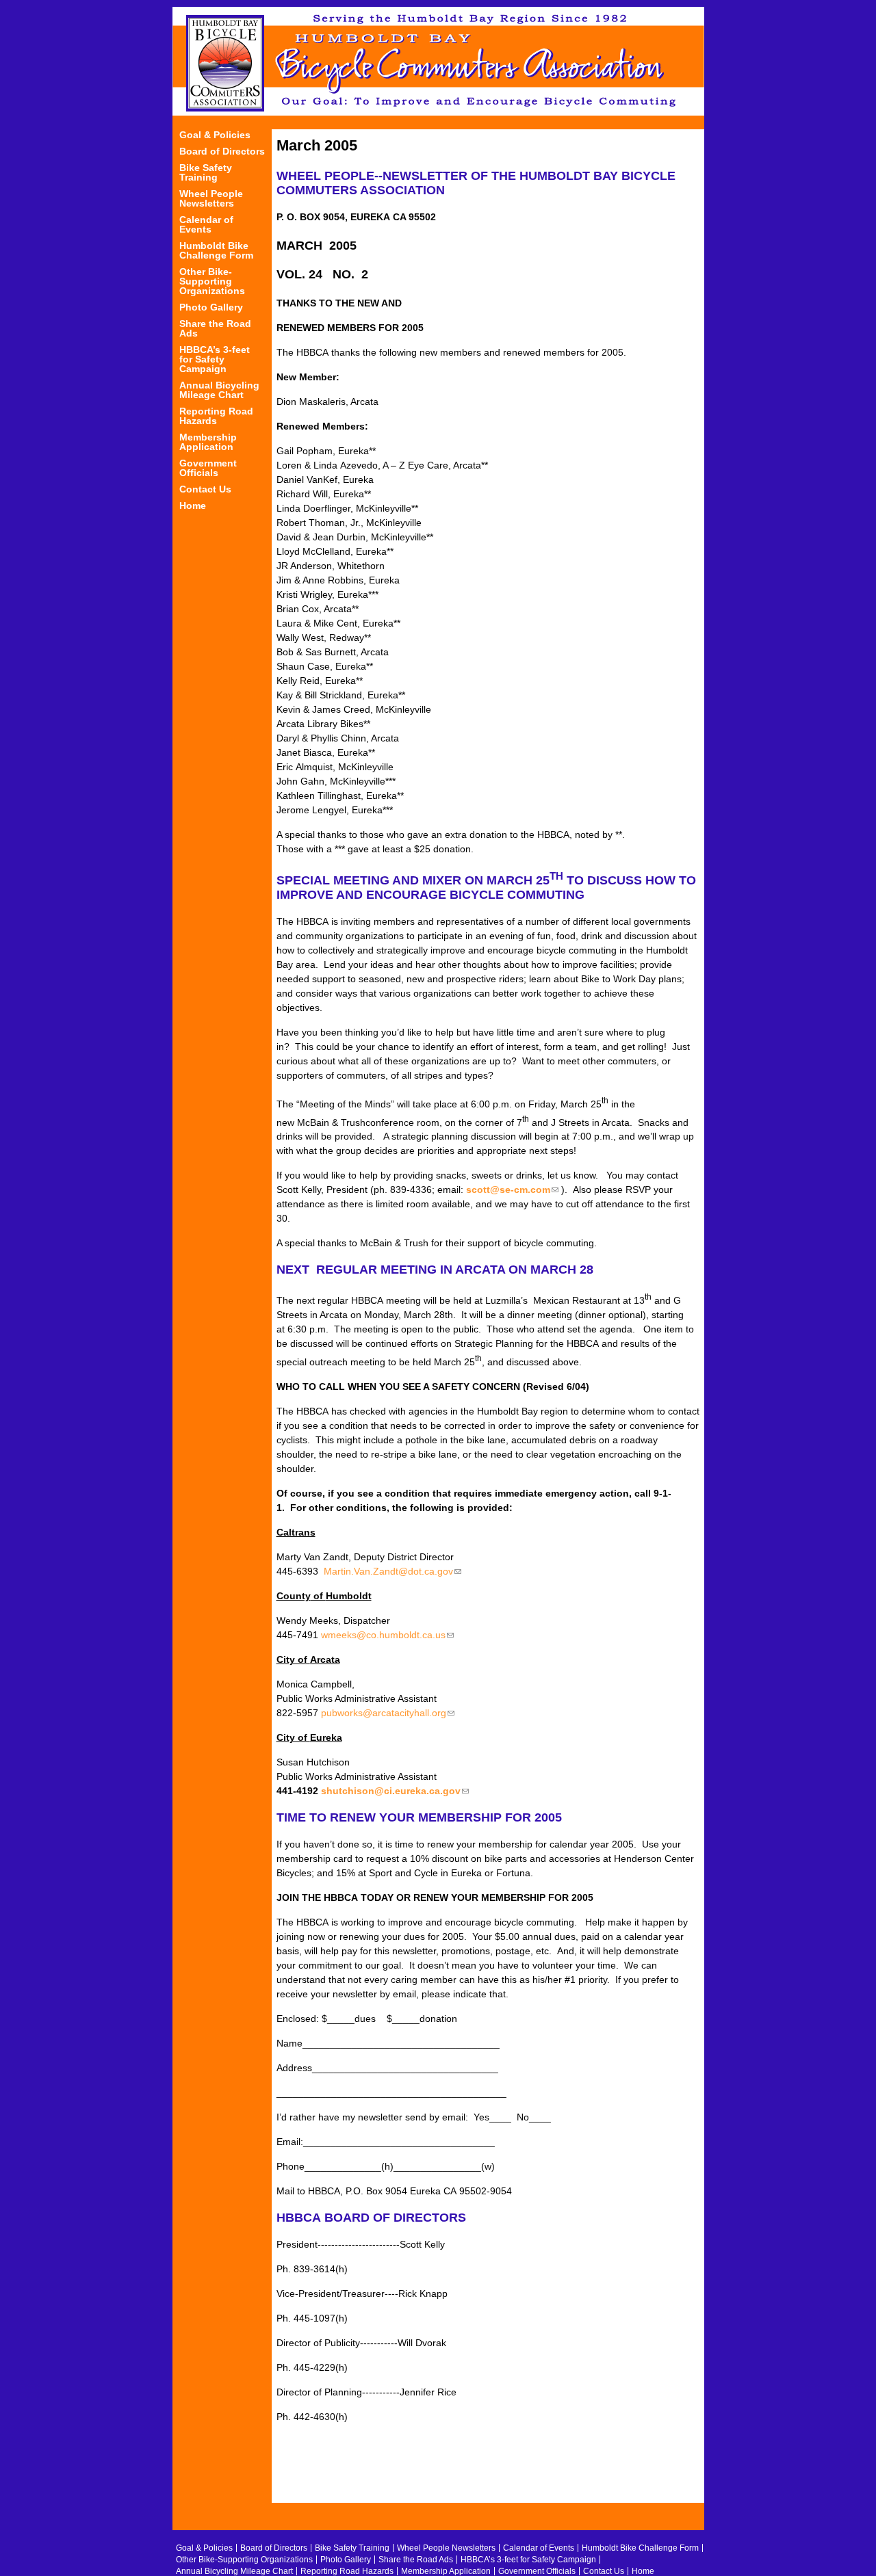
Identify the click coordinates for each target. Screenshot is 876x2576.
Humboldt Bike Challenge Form (216, 251)
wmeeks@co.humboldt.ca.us (387, 1635)
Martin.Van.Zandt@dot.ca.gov (392, 1571)
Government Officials (208, 468)
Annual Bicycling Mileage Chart (219, 390)
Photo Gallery (211, 307)
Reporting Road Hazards (216, 416)
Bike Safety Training (206, 173)
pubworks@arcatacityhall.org (388, 1713)
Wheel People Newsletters (211, 199)
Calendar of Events (206, 225)
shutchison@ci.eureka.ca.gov (395, 1791)
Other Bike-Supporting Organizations (212, 281)
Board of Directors (222, 152)
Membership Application (208, 442)
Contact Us (205, 489)
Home (193, 506)
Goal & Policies (215, 135)
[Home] (438, 61)
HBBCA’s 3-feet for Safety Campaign (215, 359)
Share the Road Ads (215, 329)
